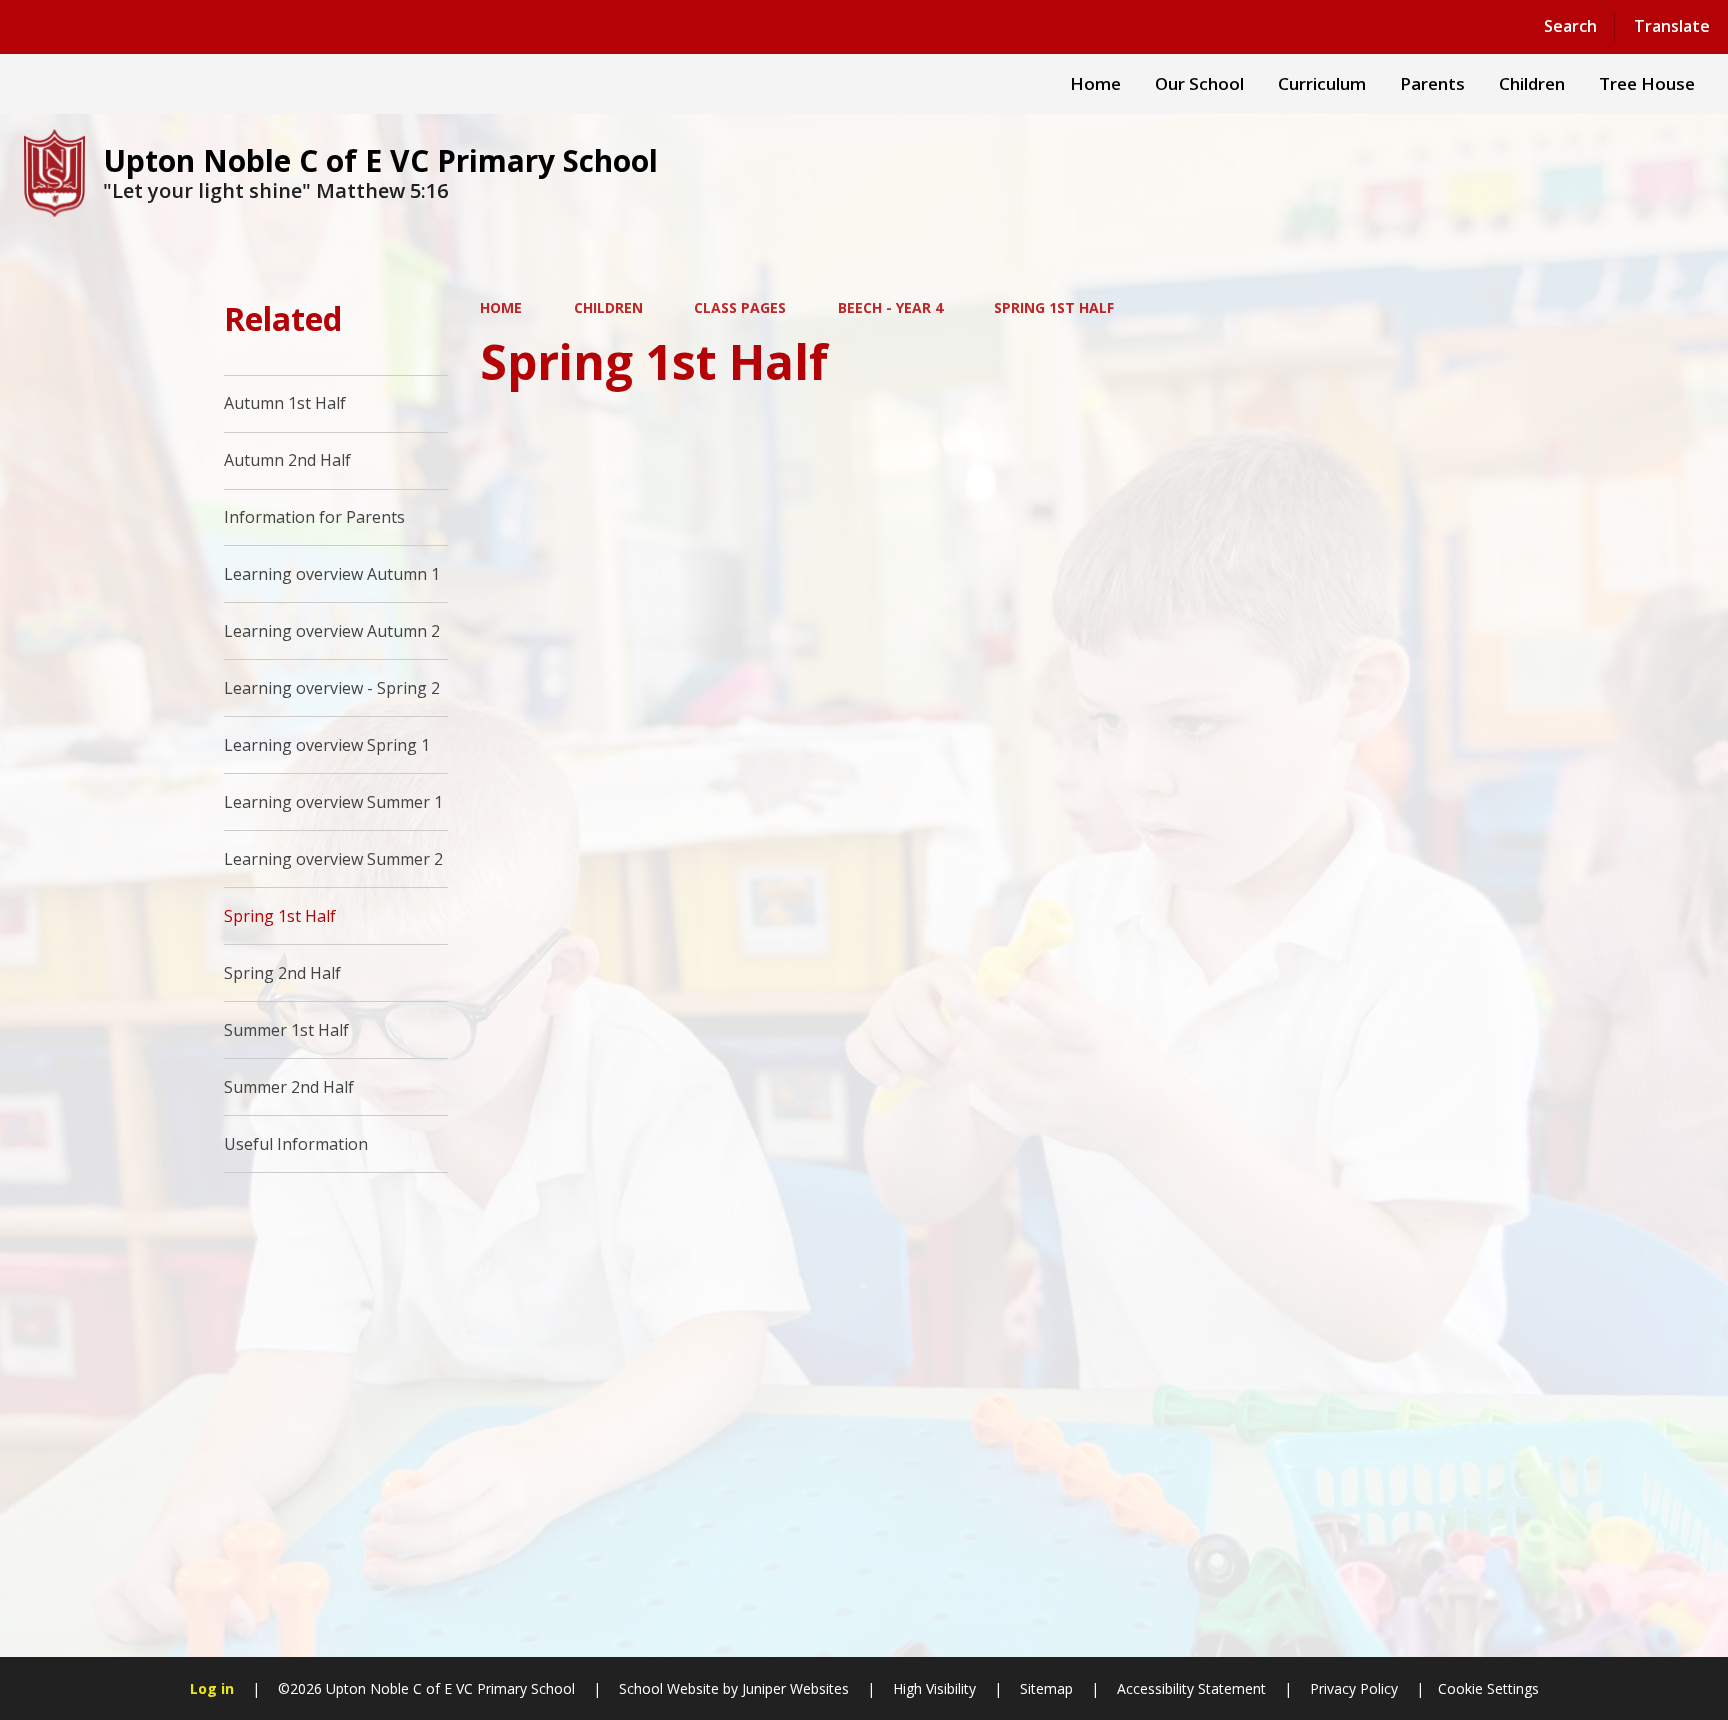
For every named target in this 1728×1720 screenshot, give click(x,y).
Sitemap (1046, 1688)
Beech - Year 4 (890, 307)
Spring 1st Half (1054, 307)
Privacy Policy (1354, 1688)
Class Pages (740, 307)
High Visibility (934, 1688)
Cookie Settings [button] (1488, 1688)
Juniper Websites (793, 1688)
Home (501, 307)
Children (608, 307)
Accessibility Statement (1191, 1688)
